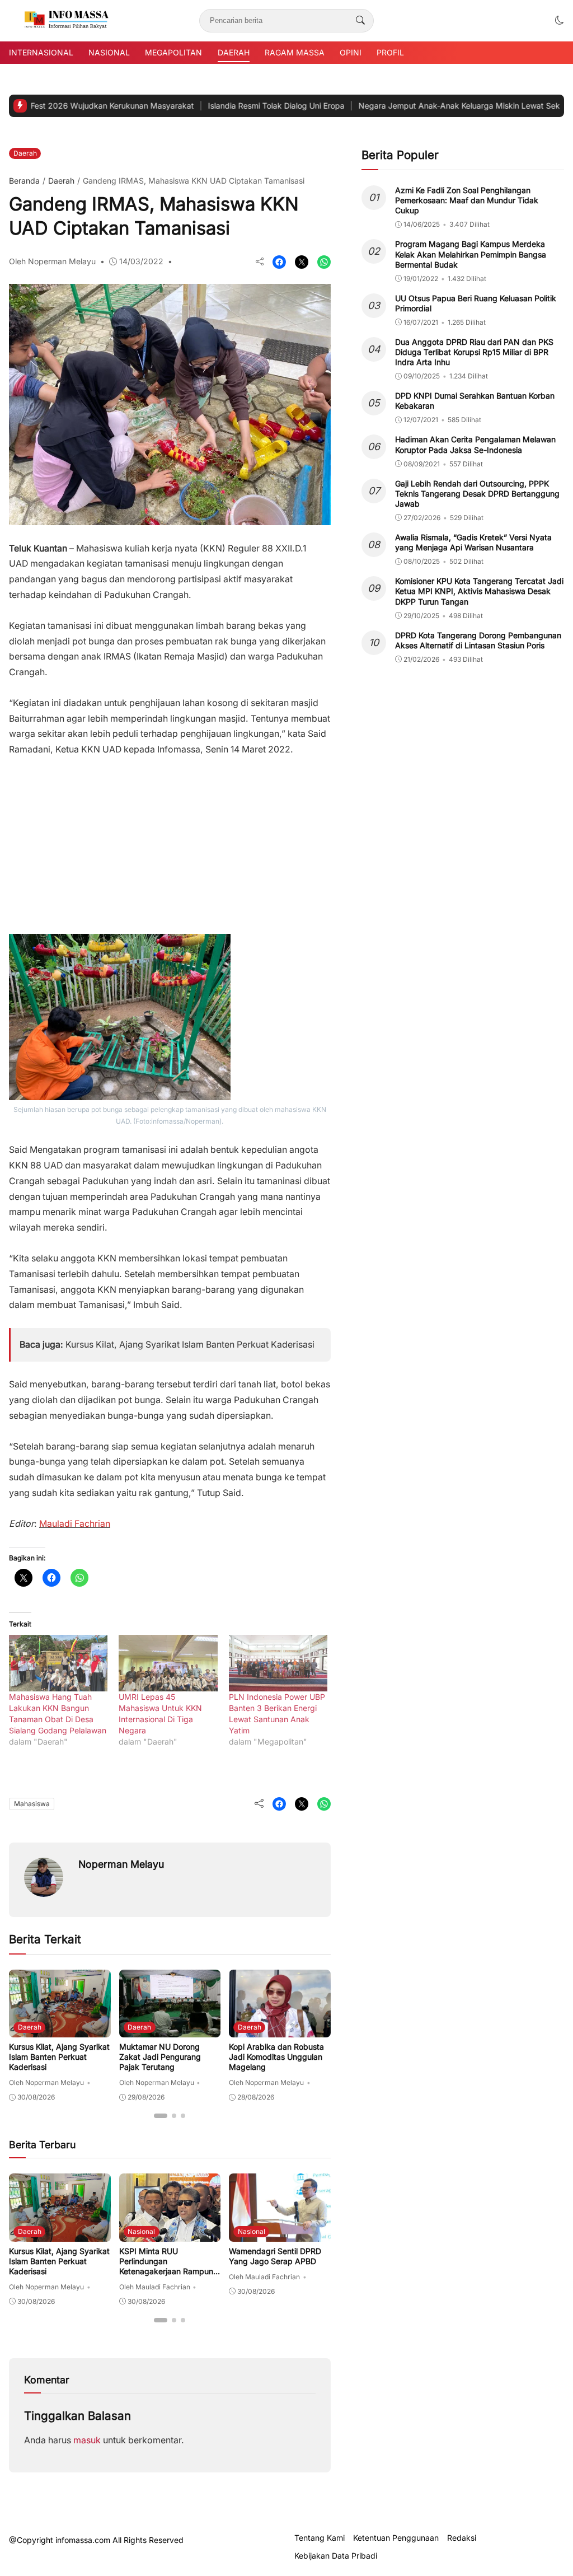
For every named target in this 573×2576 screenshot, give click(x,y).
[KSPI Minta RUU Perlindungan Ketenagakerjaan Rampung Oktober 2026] (170, 2234)
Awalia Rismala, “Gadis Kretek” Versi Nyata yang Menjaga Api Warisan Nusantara (473, 542)
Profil (390, 52)
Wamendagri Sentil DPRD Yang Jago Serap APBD (275, 2256)
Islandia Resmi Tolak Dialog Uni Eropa (218, 106)
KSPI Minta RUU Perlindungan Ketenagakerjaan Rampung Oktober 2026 (169, 2266)
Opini (351, 52)
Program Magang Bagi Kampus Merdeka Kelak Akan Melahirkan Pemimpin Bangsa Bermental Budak (471, 254)
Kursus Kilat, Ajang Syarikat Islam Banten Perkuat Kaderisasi (190, 1345)
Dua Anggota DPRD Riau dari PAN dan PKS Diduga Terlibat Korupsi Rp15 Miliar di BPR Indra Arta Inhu (474, 352)
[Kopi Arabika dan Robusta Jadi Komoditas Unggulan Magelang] (280, 2029)
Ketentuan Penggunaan (396, 2538)
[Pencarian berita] (360, 21)
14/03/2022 (141, 261)
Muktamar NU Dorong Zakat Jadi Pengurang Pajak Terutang (160, 2057)
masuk (87, 2440)
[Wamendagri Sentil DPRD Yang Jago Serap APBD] (280, 2234)
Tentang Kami (320, 2538)
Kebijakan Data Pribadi (336, 2556)
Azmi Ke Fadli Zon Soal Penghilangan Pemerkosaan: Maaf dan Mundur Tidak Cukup (467, 200)
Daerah (234, 52)
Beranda (24, 181)
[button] (560, 20)
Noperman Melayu (121, 1864)
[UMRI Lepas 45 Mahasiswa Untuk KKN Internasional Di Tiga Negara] (168, 1663)
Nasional (109, 52)
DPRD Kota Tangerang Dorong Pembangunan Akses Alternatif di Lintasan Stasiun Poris (478, 640)
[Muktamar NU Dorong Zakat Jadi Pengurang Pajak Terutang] (170, 2029)
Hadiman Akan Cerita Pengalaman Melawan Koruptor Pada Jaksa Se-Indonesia (475, 444)
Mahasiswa (32, 1804)
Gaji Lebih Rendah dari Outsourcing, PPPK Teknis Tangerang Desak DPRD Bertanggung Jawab (477, 494)
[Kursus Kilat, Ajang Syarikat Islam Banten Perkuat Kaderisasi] (60, 2029)
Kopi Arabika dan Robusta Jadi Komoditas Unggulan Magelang (276, 2057)
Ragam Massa (295, 52)
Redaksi (462, 2538)
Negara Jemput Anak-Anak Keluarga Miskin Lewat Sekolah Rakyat (423, 106)
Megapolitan (173, 52)
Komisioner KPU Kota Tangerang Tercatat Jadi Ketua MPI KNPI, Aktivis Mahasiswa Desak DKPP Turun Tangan (479, 591)
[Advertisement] (170, 840)
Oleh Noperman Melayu (52, 261)
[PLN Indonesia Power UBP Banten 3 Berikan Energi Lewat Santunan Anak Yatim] (278, 1663)
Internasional (41, 52)
